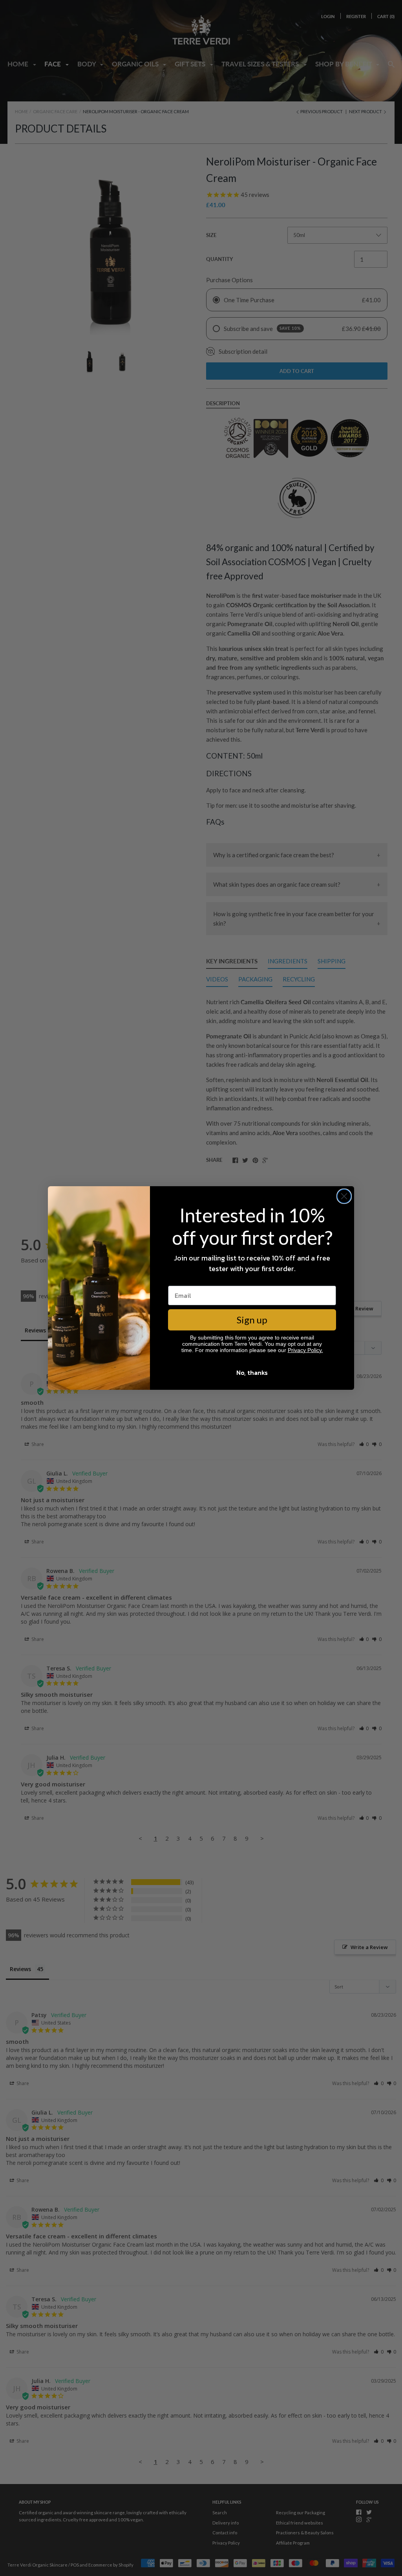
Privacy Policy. (305, 1350)
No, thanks (252, 1373)
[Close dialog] (344, 1196)
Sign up (252, 1320)
